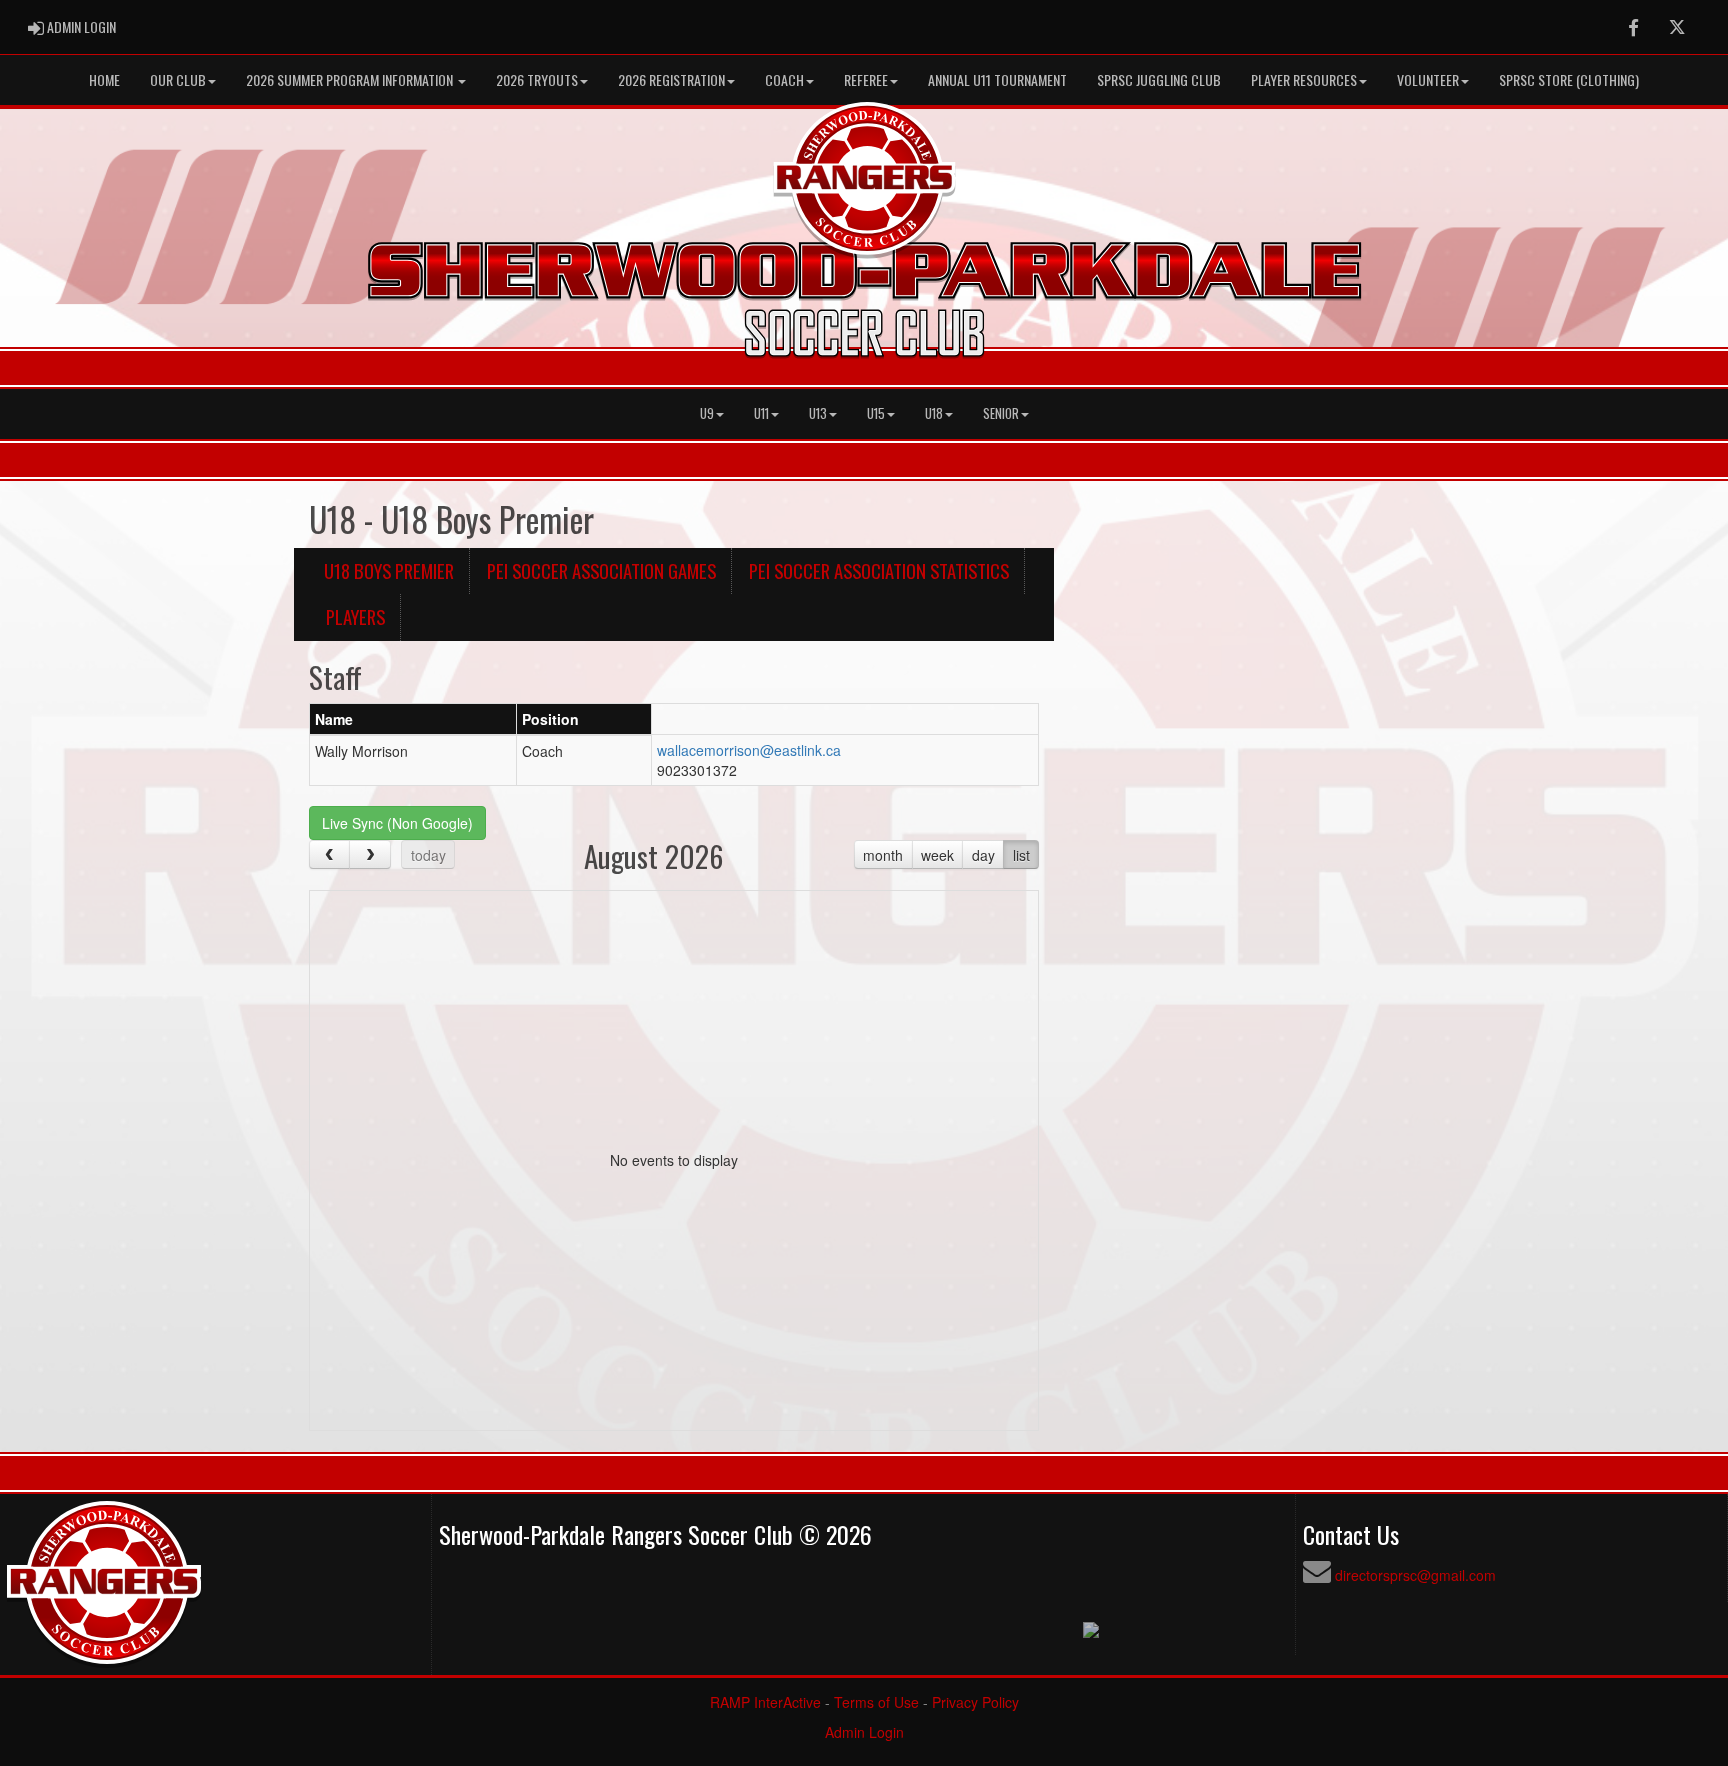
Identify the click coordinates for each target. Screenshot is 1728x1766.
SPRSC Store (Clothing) (1569, 79)
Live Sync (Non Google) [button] (397, 823)
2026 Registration (671, 79)
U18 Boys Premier (389, 570)
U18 (934, 413)
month (883, 855)
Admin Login (864, 1732)
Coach (784, 79)
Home (104, 79)
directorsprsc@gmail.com (1415, 1575)
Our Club (178, 79)
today (428, 855)
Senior (1001, 413)
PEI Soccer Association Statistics (879, 570)
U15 (876, 413)
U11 (761, 413)
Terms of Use (876, 1702)
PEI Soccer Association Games (601, 570)
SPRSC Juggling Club (1159, 79)
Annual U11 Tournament (997, 79)
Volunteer (1428, 79)
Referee (866, 79)
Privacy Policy (975, 1702)
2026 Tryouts (537, 79)
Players (355, 616)
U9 (707, 413)
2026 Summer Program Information (351, 79)
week (937, 855)
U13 (818, 413)
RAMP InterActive (765, 1702)
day (983, 855)
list (1021, 855)
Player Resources (1304, 79)
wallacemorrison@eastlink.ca (749, 750)
